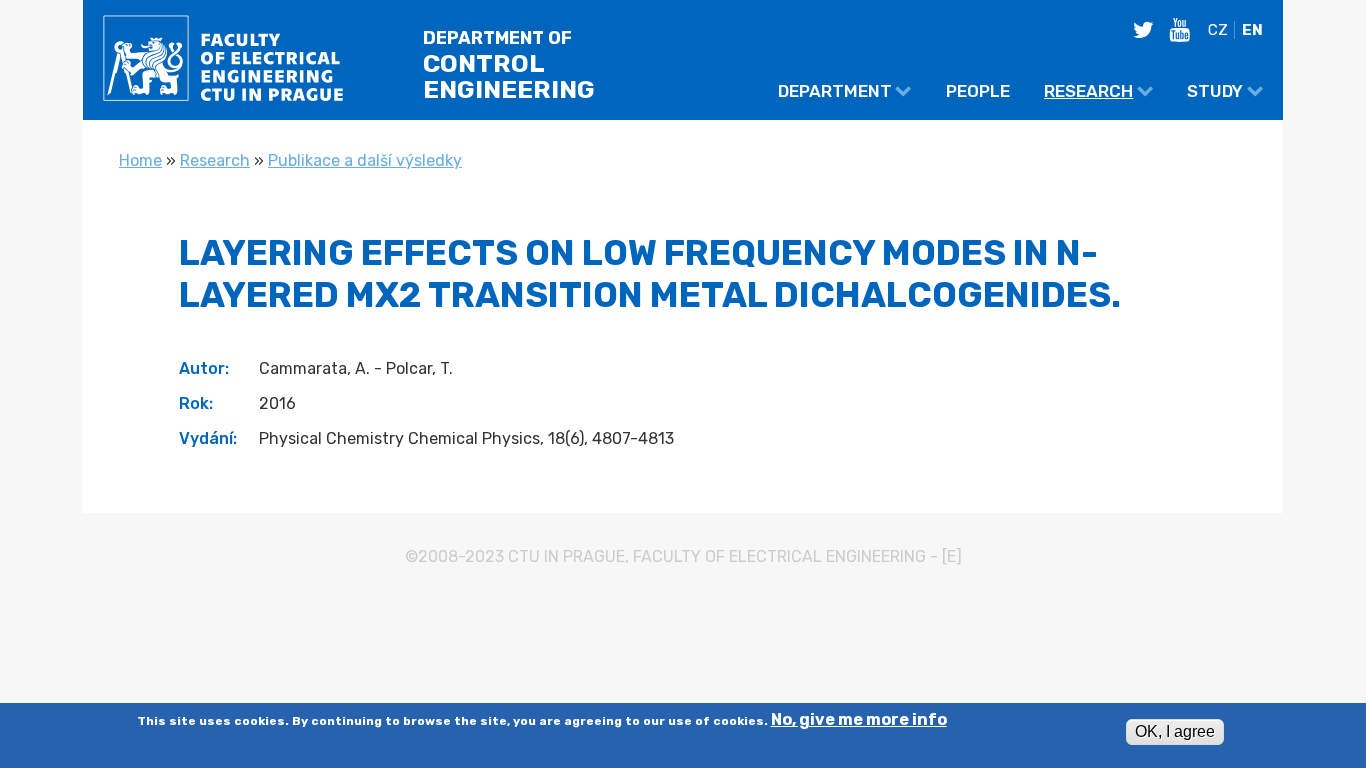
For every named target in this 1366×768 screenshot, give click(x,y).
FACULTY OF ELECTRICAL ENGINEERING (779, 556)
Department (835, 91)
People (978, 91)
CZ (1218, 30)
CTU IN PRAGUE (566, 556)
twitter (1149, 30)
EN (1252, 30)
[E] (952, 556)
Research (1088, 91)
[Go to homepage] (223, 63)
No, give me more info (859, 721)
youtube (1185, 30)
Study (1215, 91)
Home (140, 160)
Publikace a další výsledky (365, 160)
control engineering (509, 66)
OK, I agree (1175, 731)
